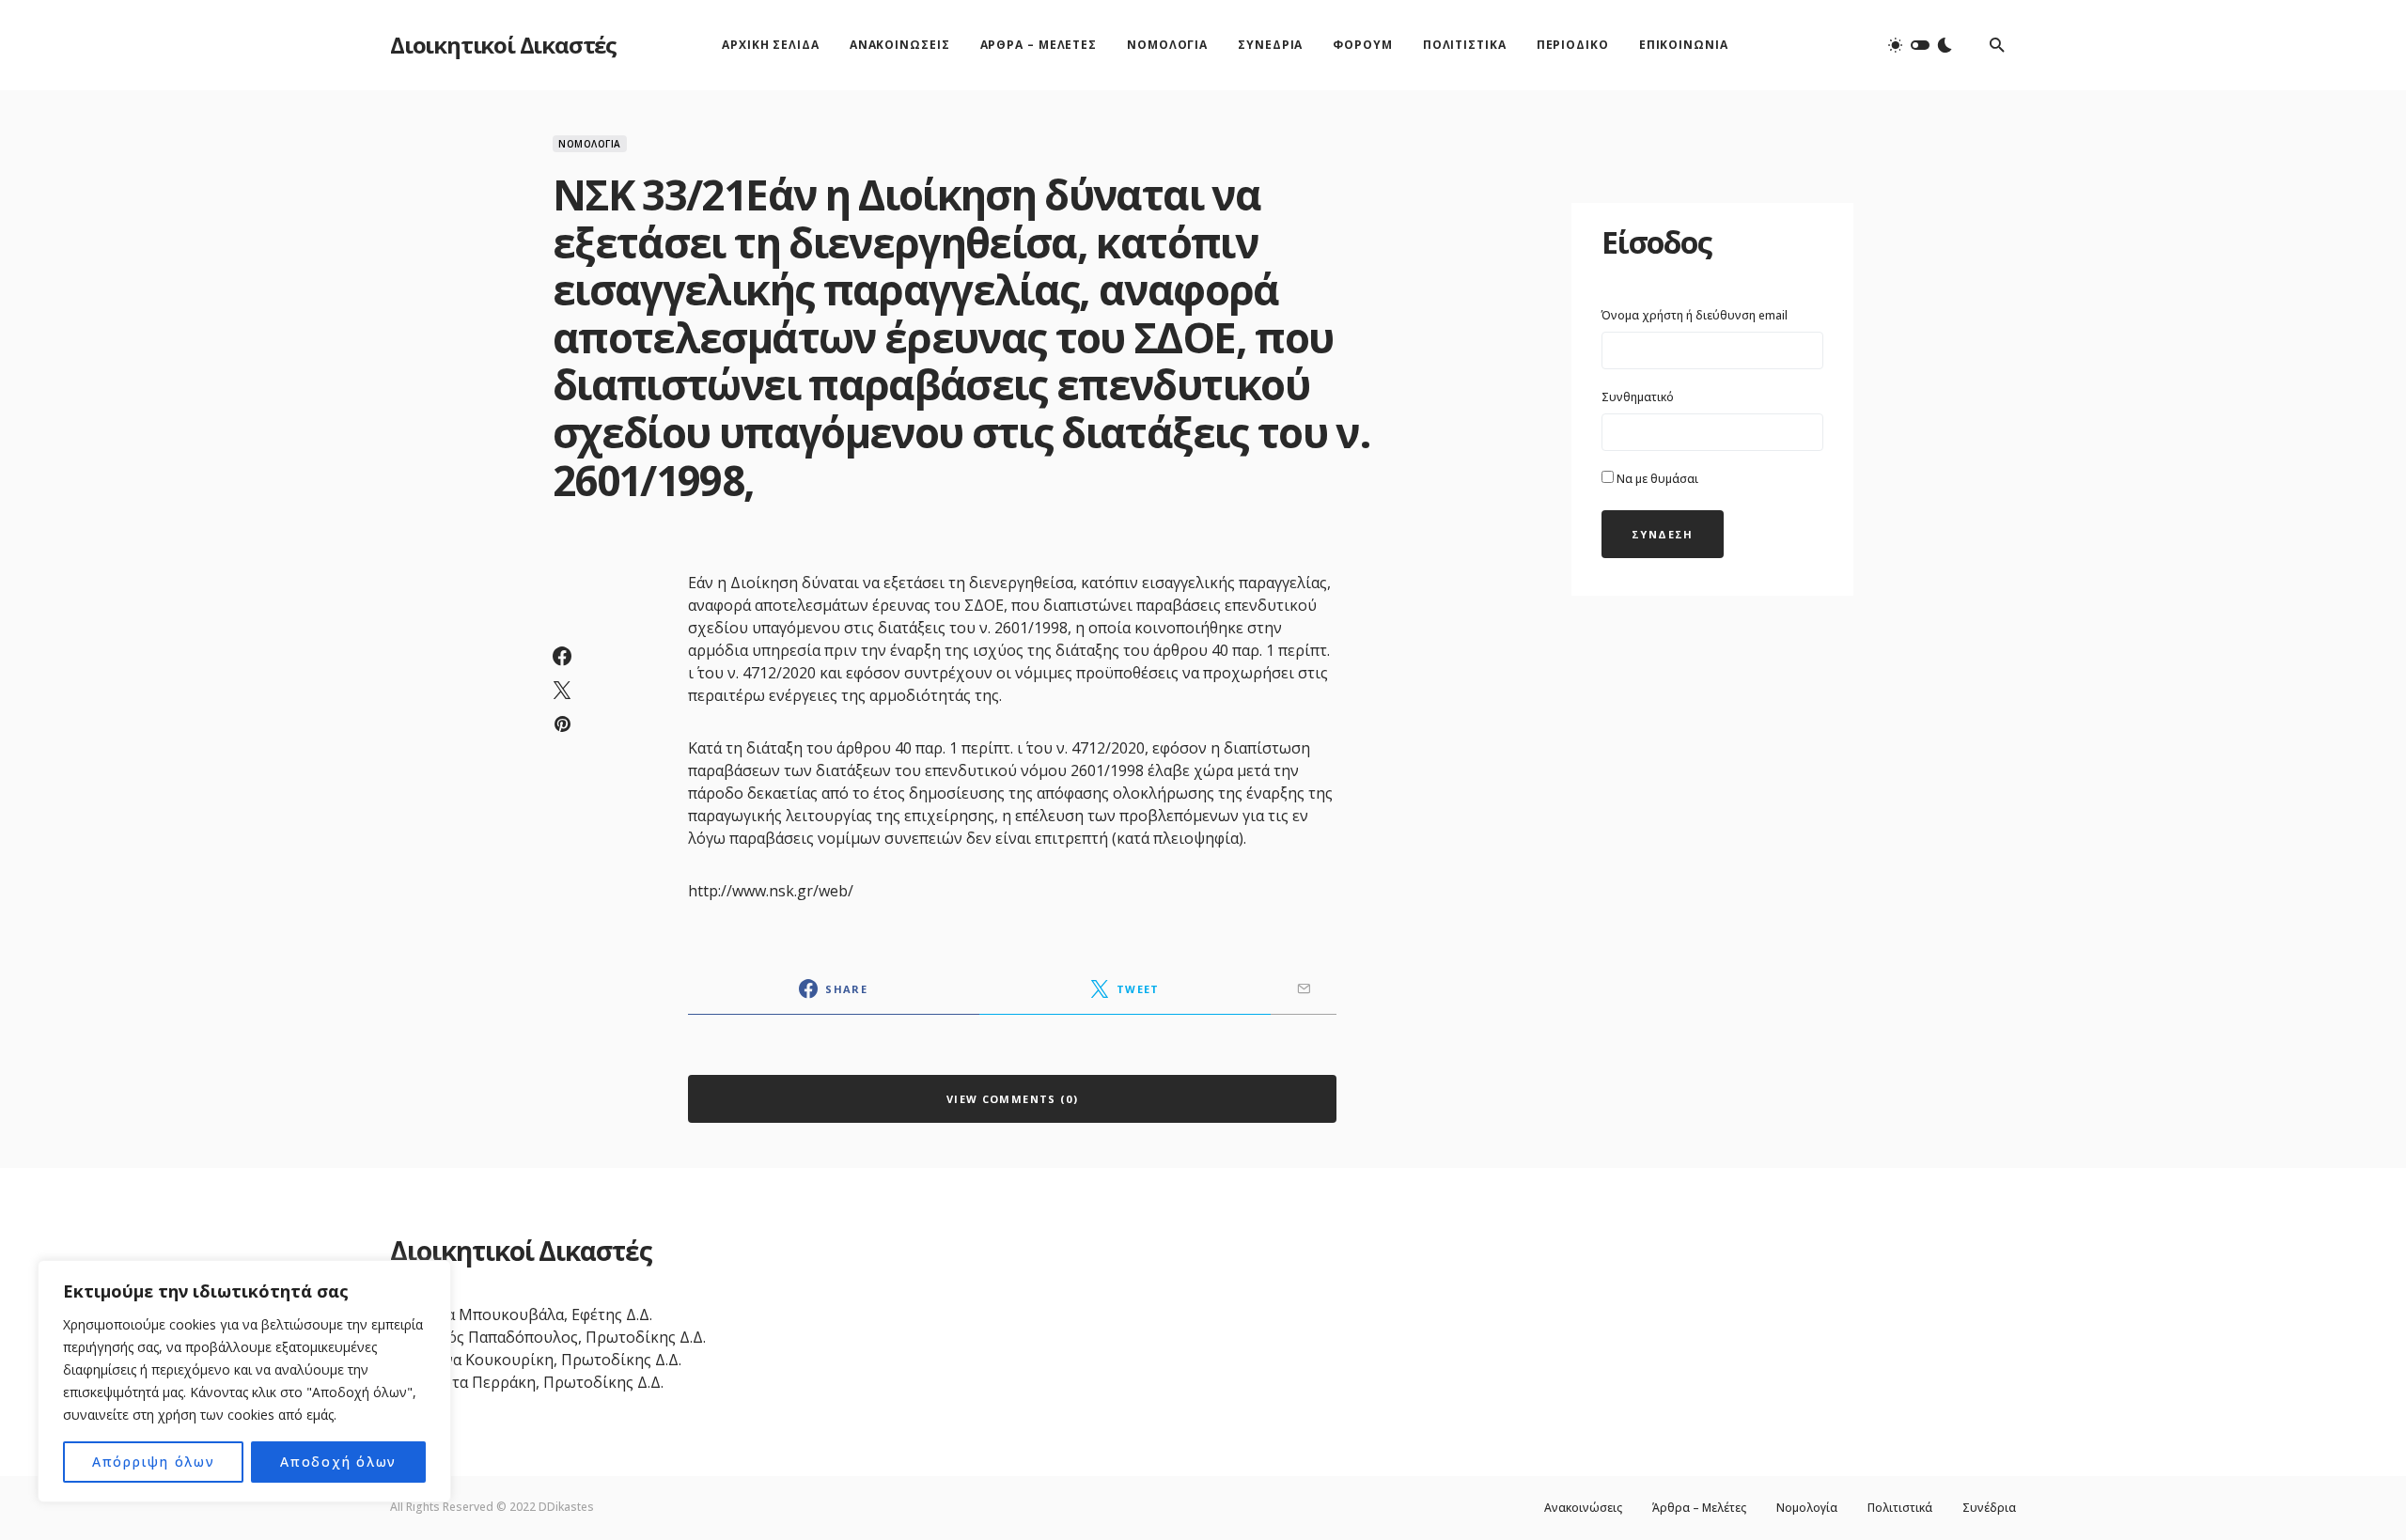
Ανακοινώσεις (1583, 1508)
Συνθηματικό (1638, 397)
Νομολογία (590, 144)
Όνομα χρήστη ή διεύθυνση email (1695, 315)
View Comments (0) (1012, 1099)
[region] (244, 1381)
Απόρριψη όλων (154, 1462)
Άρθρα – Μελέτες (1699, 1508)
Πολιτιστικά (1900, 1508)
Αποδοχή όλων (338, 1462)
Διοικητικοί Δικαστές (503, 45)
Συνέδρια (1989, 1508)
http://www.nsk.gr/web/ (771, 891)
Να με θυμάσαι (1656, 479)
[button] (1920, 45)
